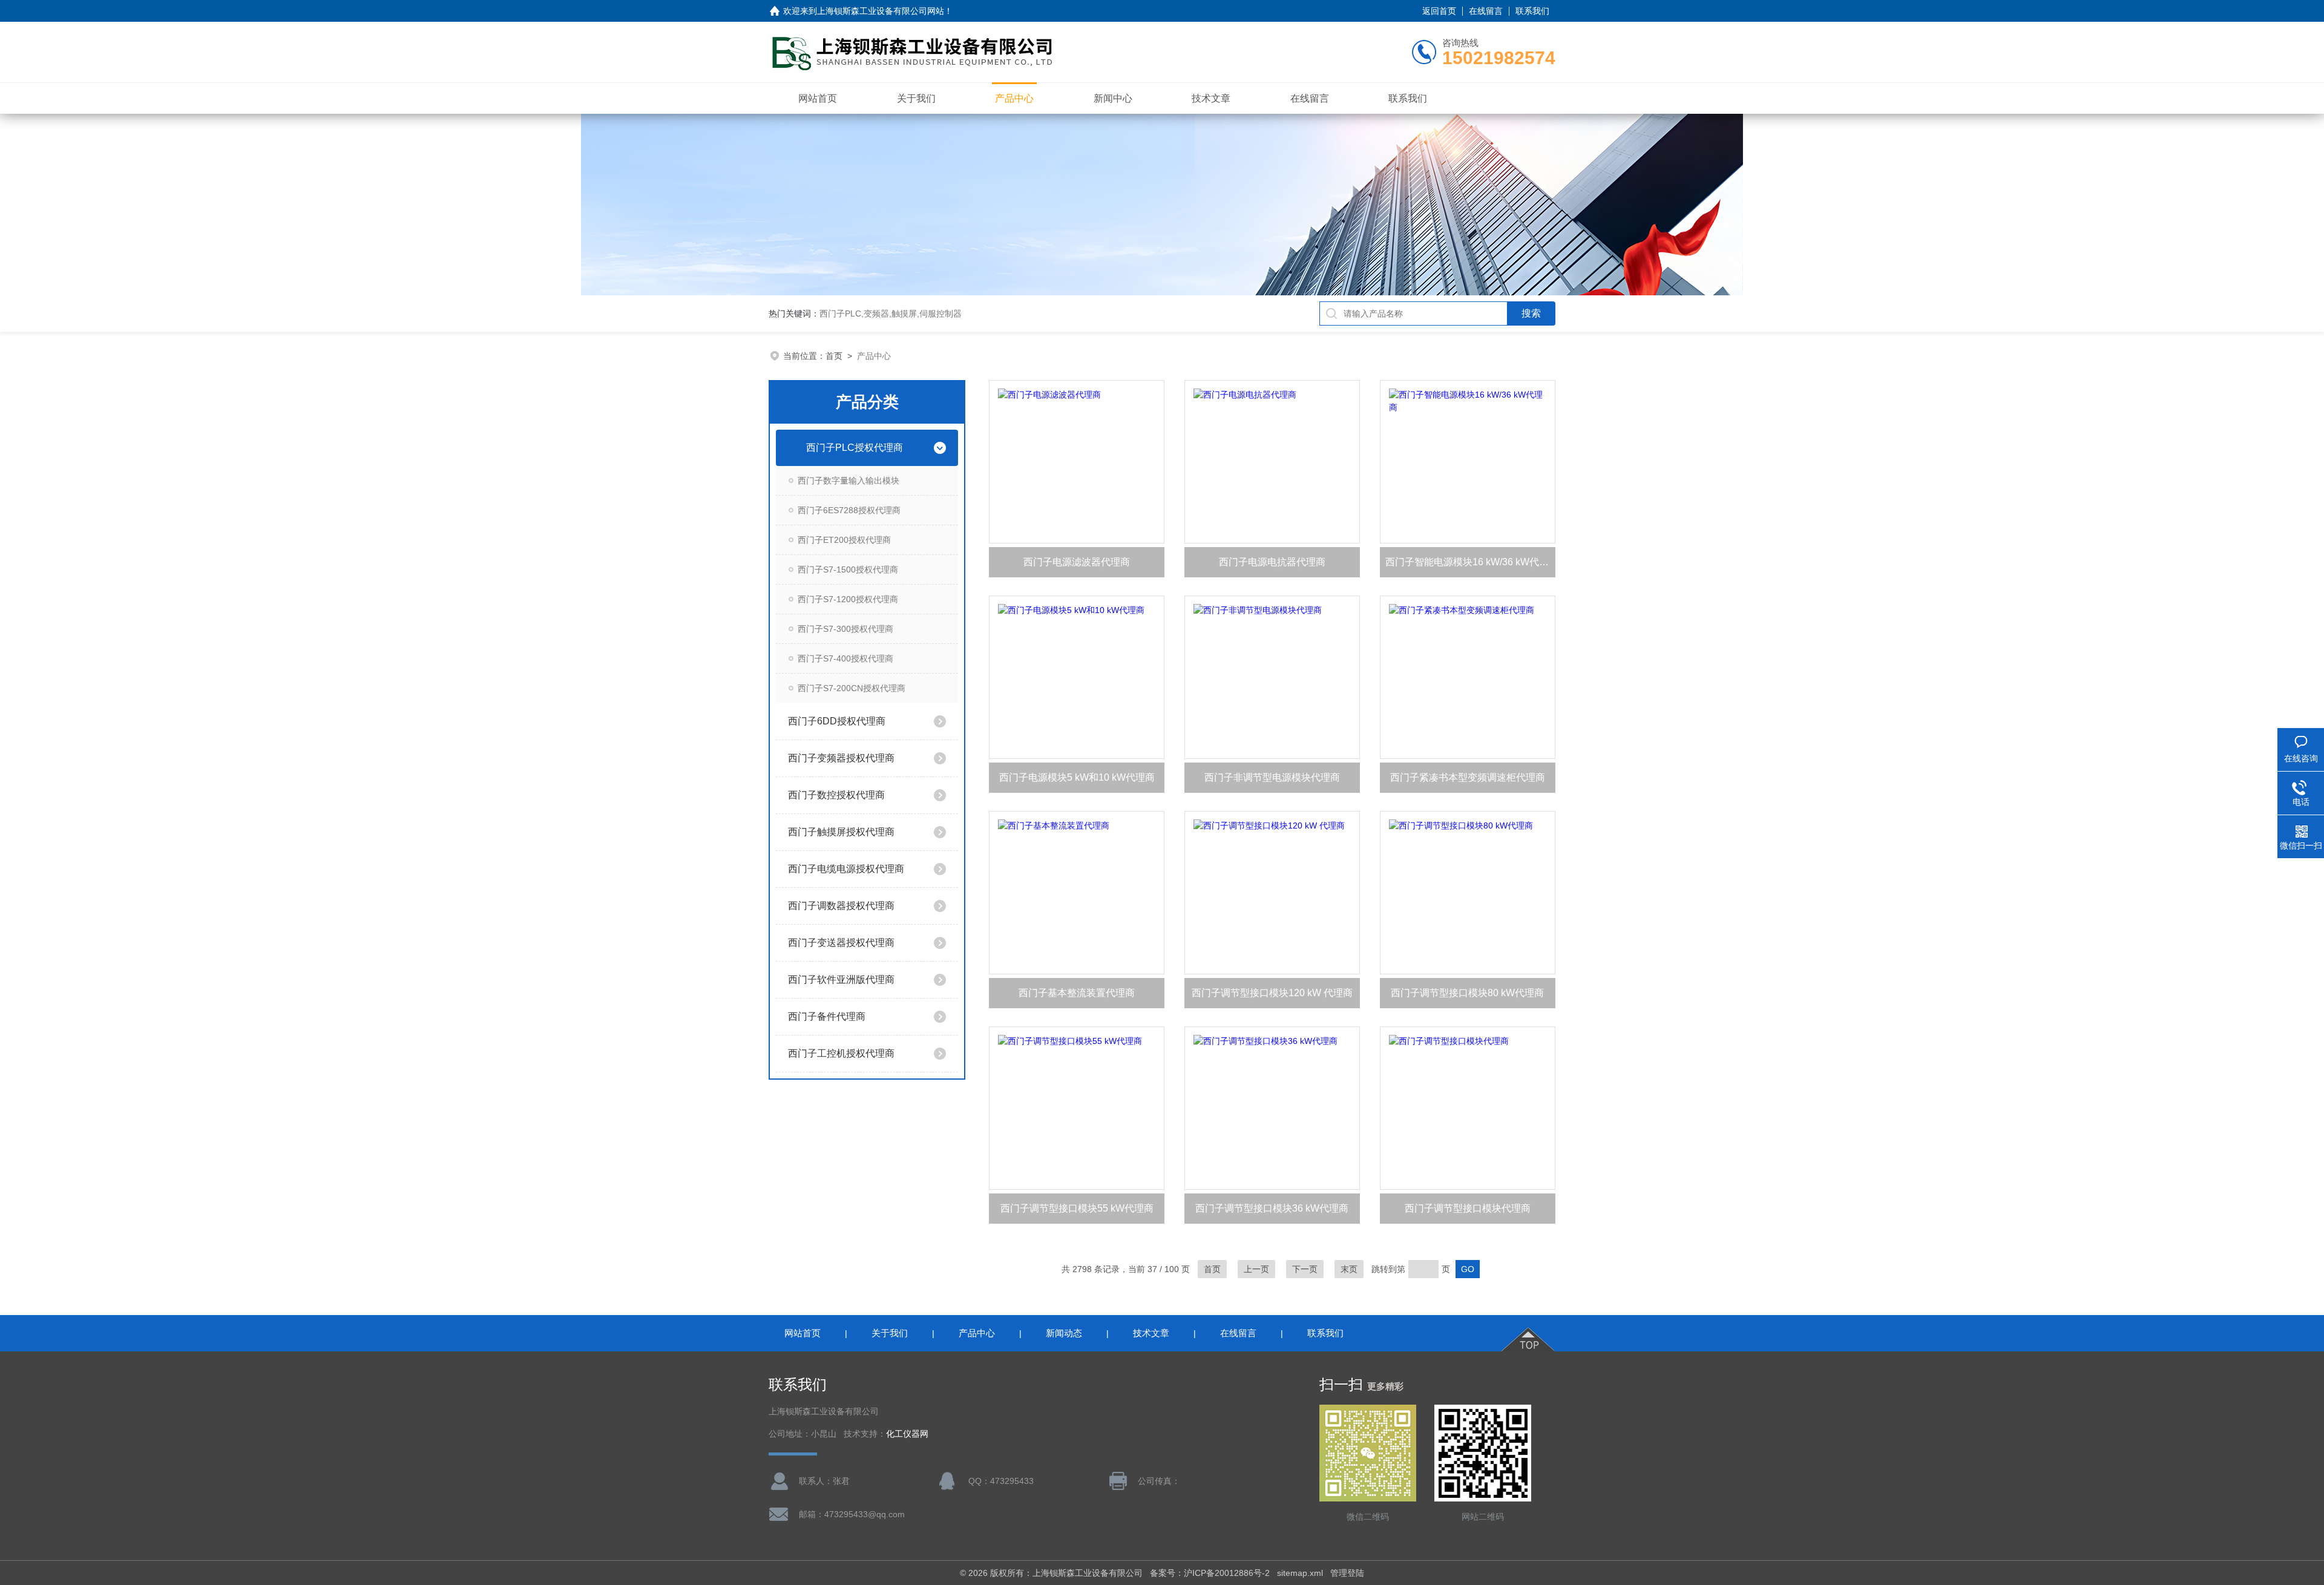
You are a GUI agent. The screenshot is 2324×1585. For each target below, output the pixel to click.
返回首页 (1439, 11)
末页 (1349, 1269)
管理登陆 (1347, 1573)
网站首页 (818, 98)
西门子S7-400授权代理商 (845, 658)
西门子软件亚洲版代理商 (841, 980)
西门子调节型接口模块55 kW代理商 (1077, 1208)
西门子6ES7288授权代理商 (849, 510)
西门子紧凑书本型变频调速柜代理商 (1468, 777)
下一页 (1305, 1269)
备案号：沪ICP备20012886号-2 (1210, 1573)
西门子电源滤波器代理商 (1077, 562)
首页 (834, 356)
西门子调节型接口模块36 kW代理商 (1272, 1208)
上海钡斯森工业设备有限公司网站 (881, 11)
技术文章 (1211, 98)
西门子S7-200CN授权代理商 (852, 688)
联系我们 (1532, 11)
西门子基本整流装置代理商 (1077, 993)
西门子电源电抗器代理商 (1272, 562)
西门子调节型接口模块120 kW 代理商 (1272, 993)
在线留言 (1486, 11)
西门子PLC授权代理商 (855, 448)
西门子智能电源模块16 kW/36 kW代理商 (1470, 562)
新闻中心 (1113, 98)
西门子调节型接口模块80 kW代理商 (1467, 993)
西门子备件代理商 (827, 1016)
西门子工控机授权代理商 (841, 1053)
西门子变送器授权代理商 (841, 943)
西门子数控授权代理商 (836, 795)
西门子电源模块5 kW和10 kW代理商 (1077, 777)
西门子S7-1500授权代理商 (848, 569)
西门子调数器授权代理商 (841, 906)
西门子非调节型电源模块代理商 (1272, 777)
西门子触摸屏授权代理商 (841, 832)
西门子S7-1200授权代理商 (848, 599)
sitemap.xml (1300, 1573)
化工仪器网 (907, 1434)
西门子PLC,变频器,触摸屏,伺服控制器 (891, 313)
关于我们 (916, 98)
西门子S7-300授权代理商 (845, 629)
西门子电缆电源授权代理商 (846, 869)
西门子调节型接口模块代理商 (1468, 1208)
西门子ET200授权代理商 (844, 540)
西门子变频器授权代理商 (841, 758)
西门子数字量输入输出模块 (849, 481)
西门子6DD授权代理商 (837, 721)
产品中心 (1014, 98)
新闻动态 (1064, 1333)
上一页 (1256, 1269)
